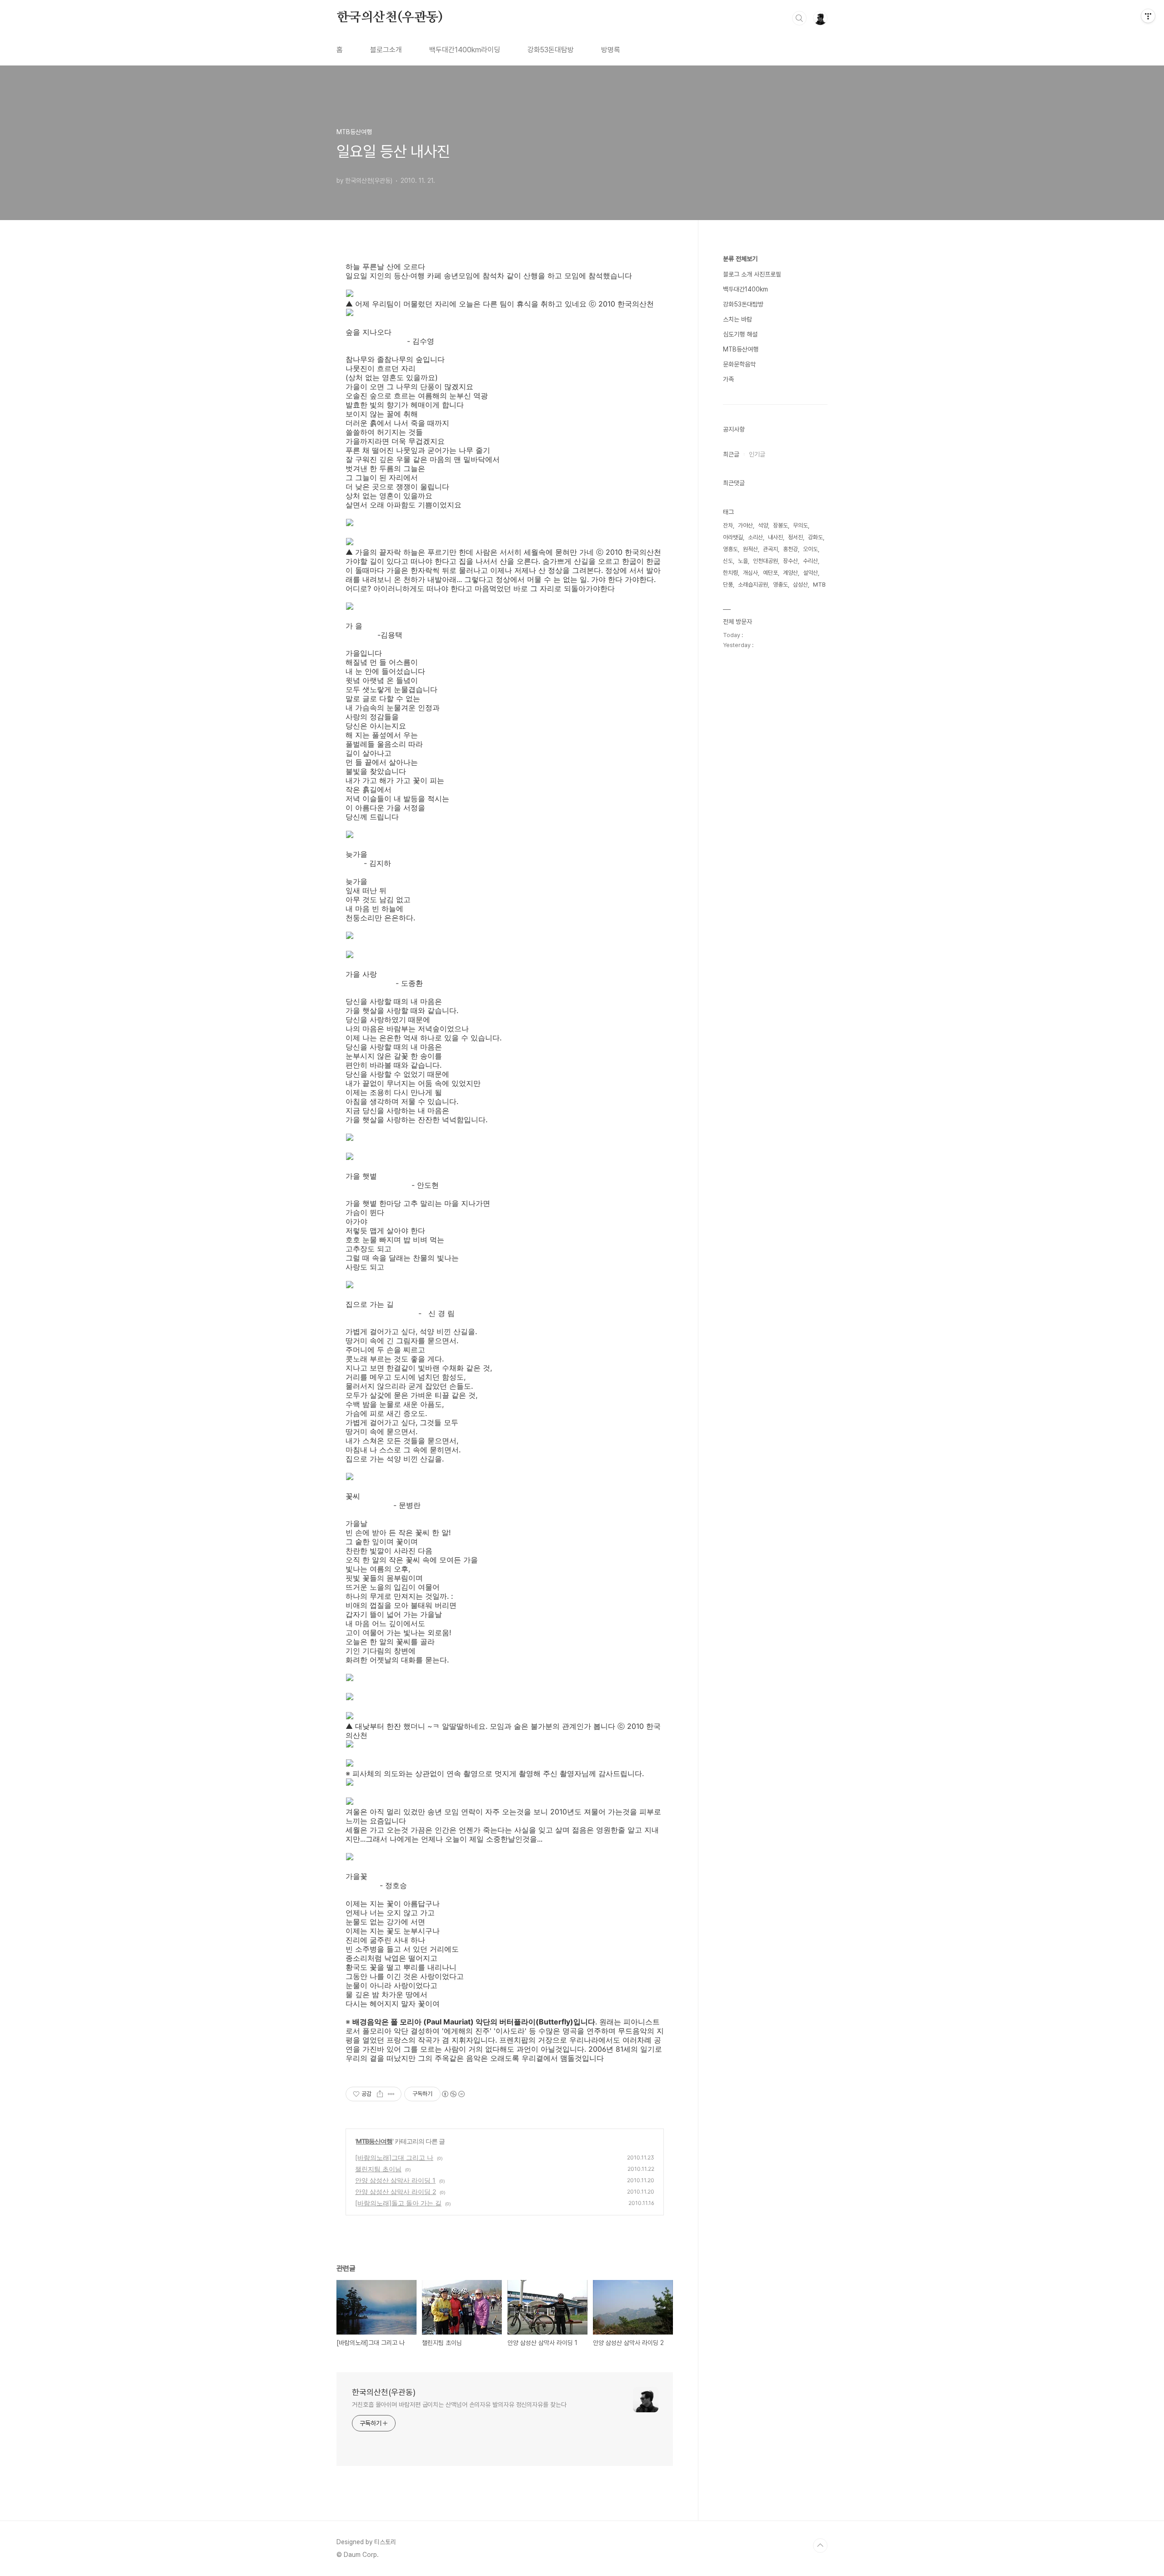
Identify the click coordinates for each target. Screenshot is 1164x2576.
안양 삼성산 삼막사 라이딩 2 (396, 2192)
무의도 (800, 525)
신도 (728, 561)
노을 (743, 561)
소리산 (755, 537)
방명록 (611, 50)
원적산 (750, 549)
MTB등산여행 (374, 2141)
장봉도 (780, 525)
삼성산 (800, 585)
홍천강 (790, 549)
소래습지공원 (753, 585)
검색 (799, 18)
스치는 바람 (738, 319)
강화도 (815, 537)
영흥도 (730, 549)
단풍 (728, 585)
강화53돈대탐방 (551, 50)
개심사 (750, 573)
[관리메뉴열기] (1148, 16)
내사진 (775, 537)
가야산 (745, 525)
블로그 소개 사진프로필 (752, 274)
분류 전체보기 (740, 259)
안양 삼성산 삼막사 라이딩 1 (395, 2180)
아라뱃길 (733, 537)
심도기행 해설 (740, 334)
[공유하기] (380, 2094)
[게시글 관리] (391, 2094)
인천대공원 (765, 561)
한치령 (730, 573)
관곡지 (770, 549)
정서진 (795, 537)
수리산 (810, 561)
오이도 (810, 549)
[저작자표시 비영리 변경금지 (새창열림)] (453, 2094)
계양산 (790, 573)
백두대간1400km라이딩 (465, 50)
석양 (763, 525)
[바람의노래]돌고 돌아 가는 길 (398, 2203)
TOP (820, 2546)
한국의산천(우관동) (390, 18)
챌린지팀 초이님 (378, 2169)
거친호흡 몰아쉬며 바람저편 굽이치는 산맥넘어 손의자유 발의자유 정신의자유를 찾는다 (459, 2405)
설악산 (810, 573)
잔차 (728, 525)
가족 (728, 379)
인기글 (757, 454)
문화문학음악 (739, 364)
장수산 (790, 561)
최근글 (731, 454)
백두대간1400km (745, 289)
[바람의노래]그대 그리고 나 (394, 2157)
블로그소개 (386, 50)
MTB (819, 585)
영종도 (780, 585)
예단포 (770, 573)
